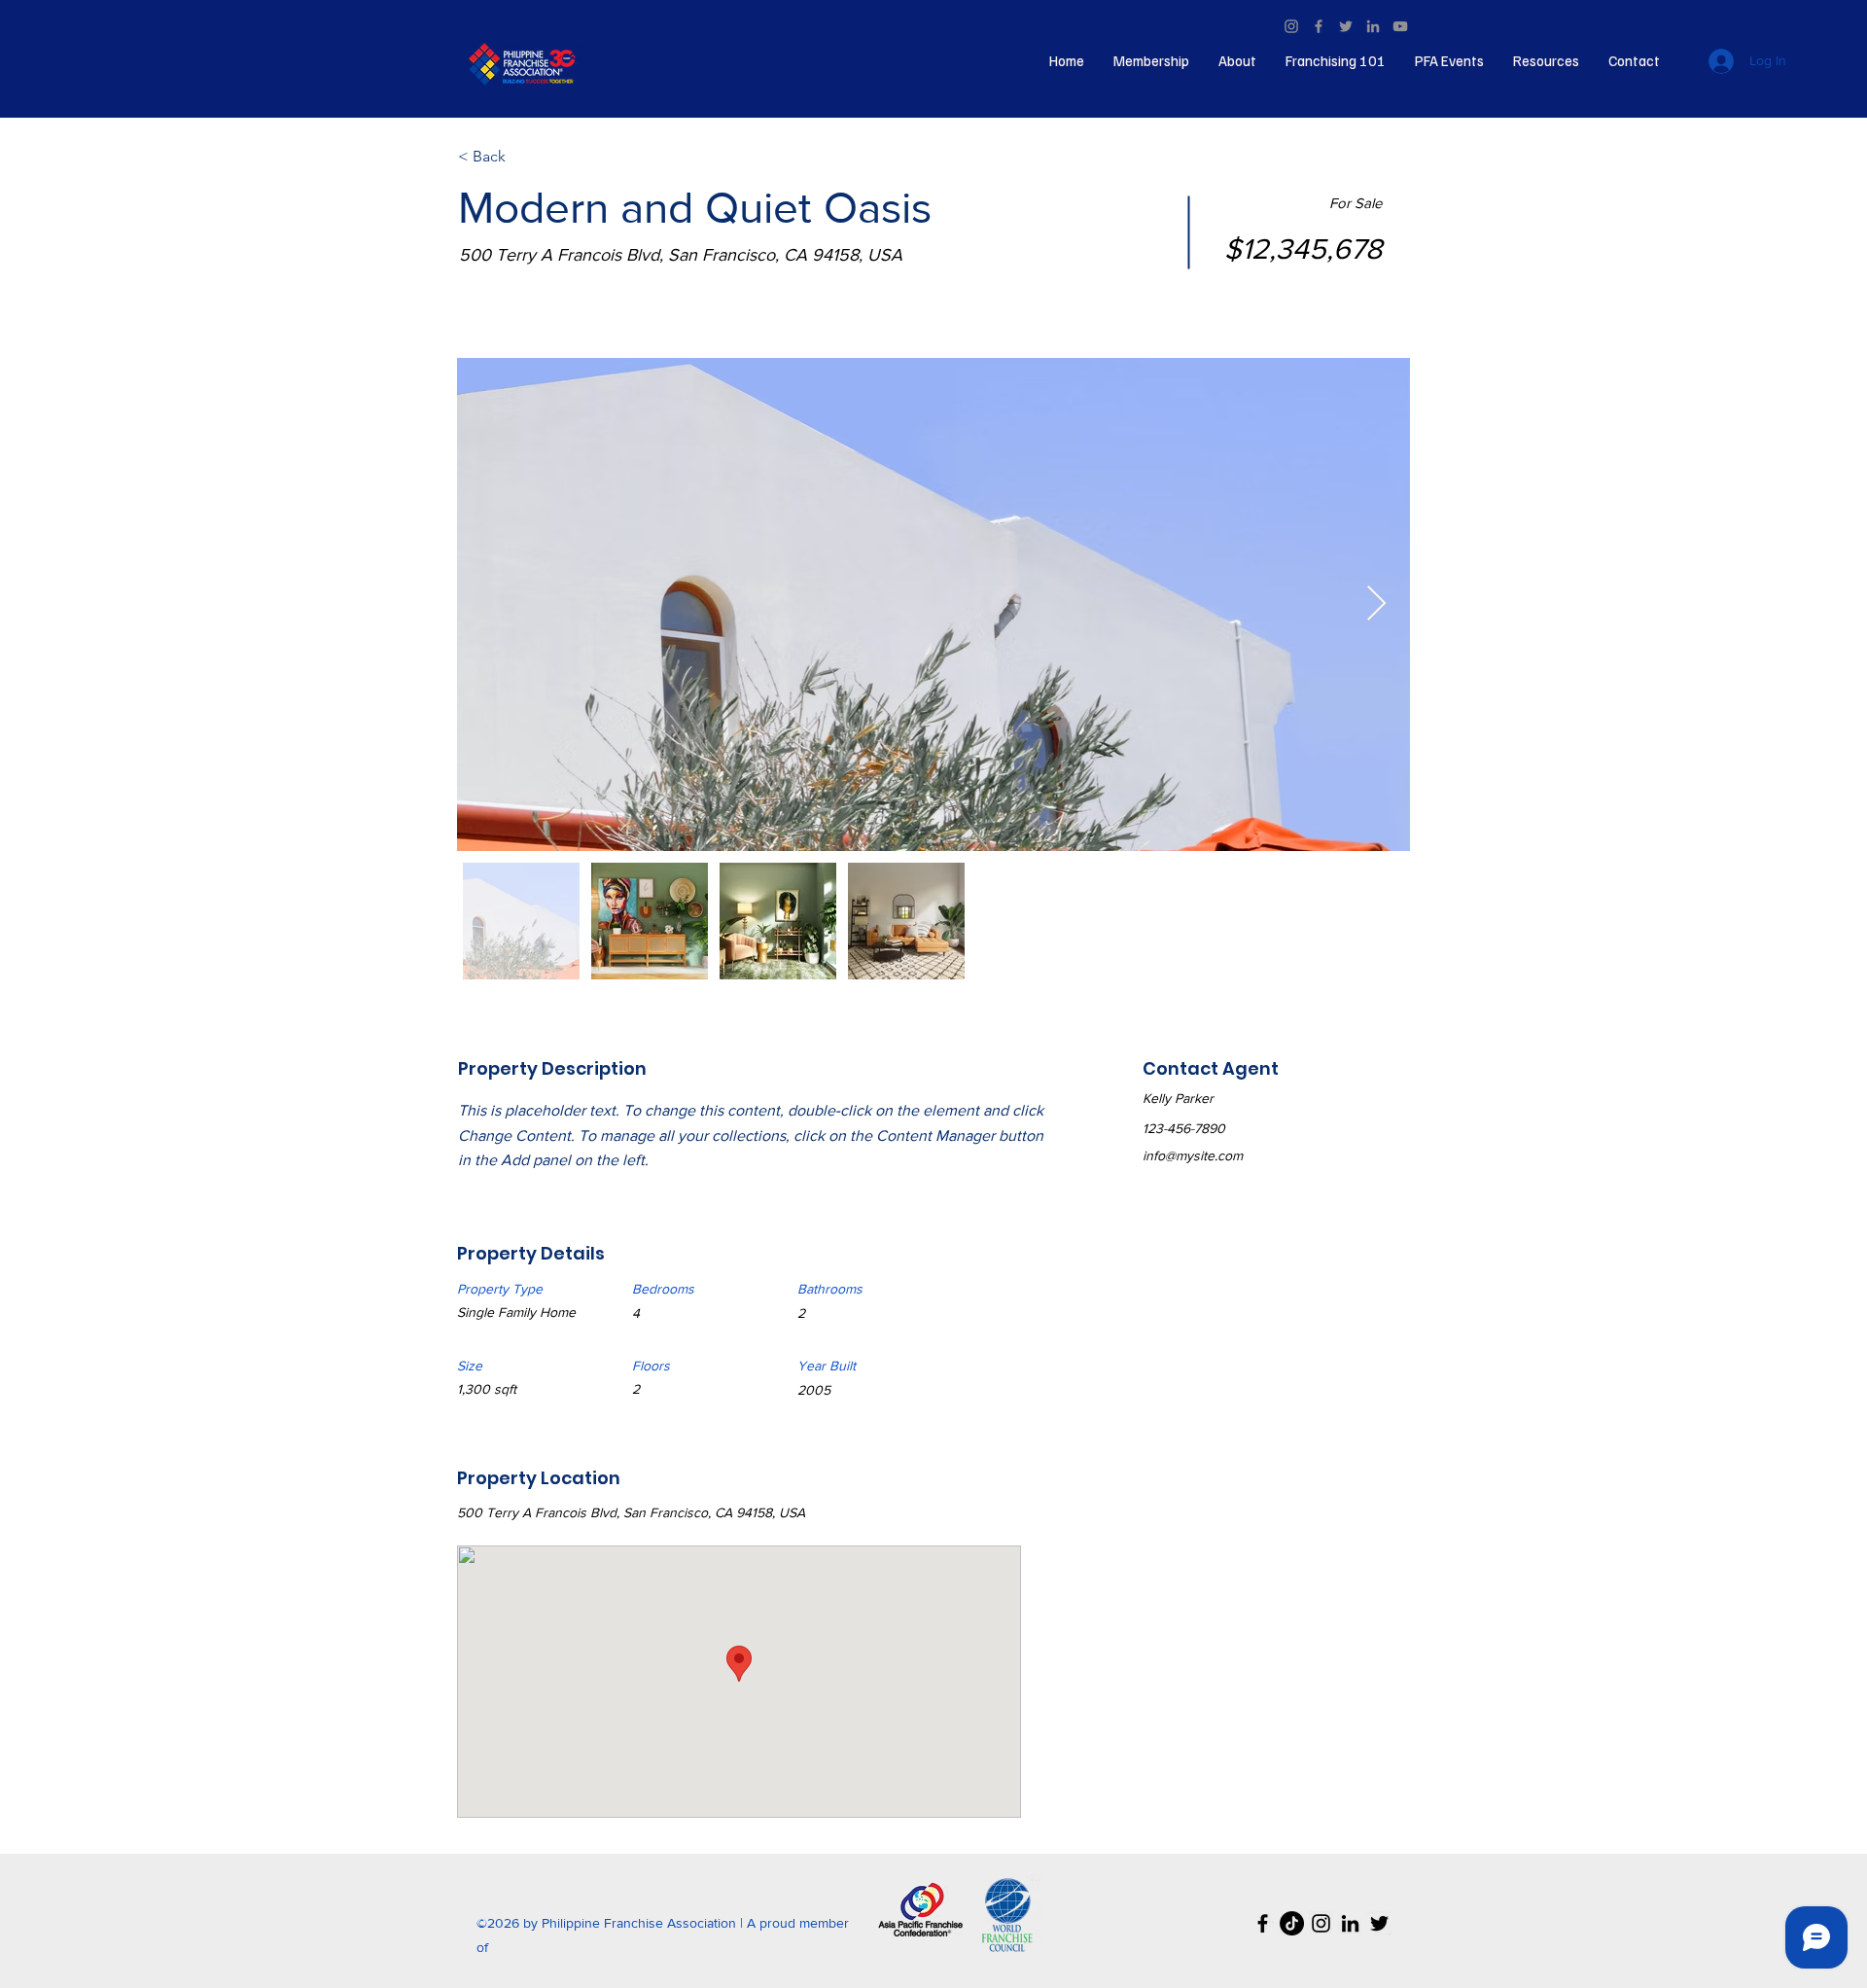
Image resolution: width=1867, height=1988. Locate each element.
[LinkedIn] (1373, 26)
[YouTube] (1400, 26)
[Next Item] (1376, 604)
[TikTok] (1292, 1923)
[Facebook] (1319, 26)
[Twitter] (1346, 26)
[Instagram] (1291, 26)
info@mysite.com (1193, 1155)
